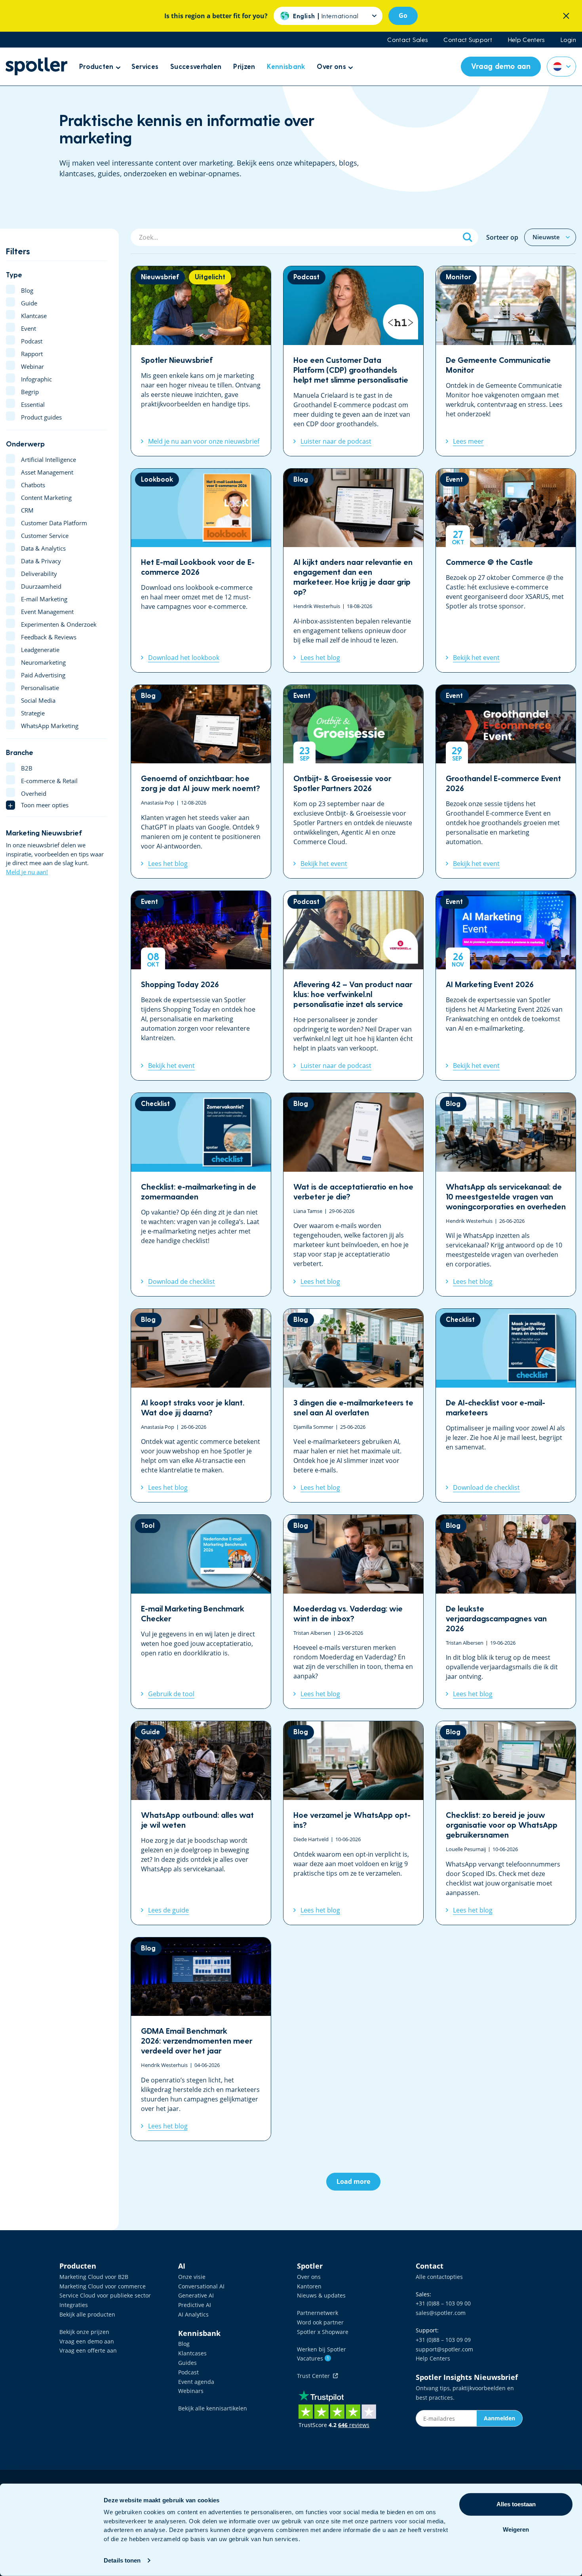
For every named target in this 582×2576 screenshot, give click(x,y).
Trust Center (315, 2376)
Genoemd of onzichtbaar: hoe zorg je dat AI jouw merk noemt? (201, 782)
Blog (184, 2344)
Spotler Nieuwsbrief (201, 361)
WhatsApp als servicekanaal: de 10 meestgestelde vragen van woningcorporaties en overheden (506, 1195)
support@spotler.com (444, 2349)
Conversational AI (201, 2286)
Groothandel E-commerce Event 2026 (506, 782)
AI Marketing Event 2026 (506, 986)
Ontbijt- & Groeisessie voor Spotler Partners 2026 (353, 782)
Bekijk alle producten (87, 2314)
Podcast (188, 2372)
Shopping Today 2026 (201, 986)
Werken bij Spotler (321, 2349)
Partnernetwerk (318, 2313)
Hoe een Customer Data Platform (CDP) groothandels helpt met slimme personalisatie (353, 361)
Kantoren (309, 2286)
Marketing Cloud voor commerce (103, 2286)
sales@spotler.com (441, 2313)
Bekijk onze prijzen (84, 2332)
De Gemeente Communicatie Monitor (506, 361)
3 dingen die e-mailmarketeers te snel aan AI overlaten (353, 1405)
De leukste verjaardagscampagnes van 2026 (506, 1612)
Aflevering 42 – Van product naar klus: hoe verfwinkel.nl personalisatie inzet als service (353, 986)
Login (569, 40)
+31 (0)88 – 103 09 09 (443, 2340)
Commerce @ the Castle (506, 570)
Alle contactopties (439, 2277)
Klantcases (192, 2353)
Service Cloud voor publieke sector (105, 2295)
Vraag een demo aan (87, 2341)
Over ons (309, 2277)
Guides (187, 2363)
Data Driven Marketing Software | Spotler (36, 66)
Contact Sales (407, 40)
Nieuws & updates (321, 2295)
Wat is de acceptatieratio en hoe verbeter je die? (353, 1195)
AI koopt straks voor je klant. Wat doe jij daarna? (201, 1405)
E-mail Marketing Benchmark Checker (201, 1612)
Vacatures (313, 2358)
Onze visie (192, 2277)
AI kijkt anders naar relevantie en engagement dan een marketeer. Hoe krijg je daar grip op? (353, 570)
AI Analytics (193, 2314)
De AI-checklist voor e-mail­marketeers (506, 1405)
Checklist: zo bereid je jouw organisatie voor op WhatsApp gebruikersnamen (506, 1823)
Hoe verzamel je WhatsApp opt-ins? (353, 1823)
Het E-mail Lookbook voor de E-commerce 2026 (201, 570)
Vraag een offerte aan (88, 2350)
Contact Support (468, 40)
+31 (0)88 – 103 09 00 (443, 2303)
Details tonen (122, 2560)
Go (403, 15)
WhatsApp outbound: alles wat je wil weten (201, 1823)
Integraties (74, 2305)
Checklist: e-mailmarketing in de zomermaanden (201, 1195)
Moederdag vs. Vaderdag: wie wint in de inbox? (353, 1612)
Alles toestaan (516, 2504)
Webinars (191, 2391)
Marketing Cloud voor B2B (94, 2277)
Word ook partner (320, 2322)
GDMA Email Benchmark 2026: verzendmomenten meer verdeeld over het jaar (201, 2039)
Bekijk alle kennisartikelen (213, 2408)
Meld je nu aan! (27, 872)
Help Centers (526, 40)
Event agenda (196, 2382)
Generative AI (196, 2295)
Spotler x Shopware (323, 2332)
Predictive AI (195, 2305)
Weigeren (516, 2529)
